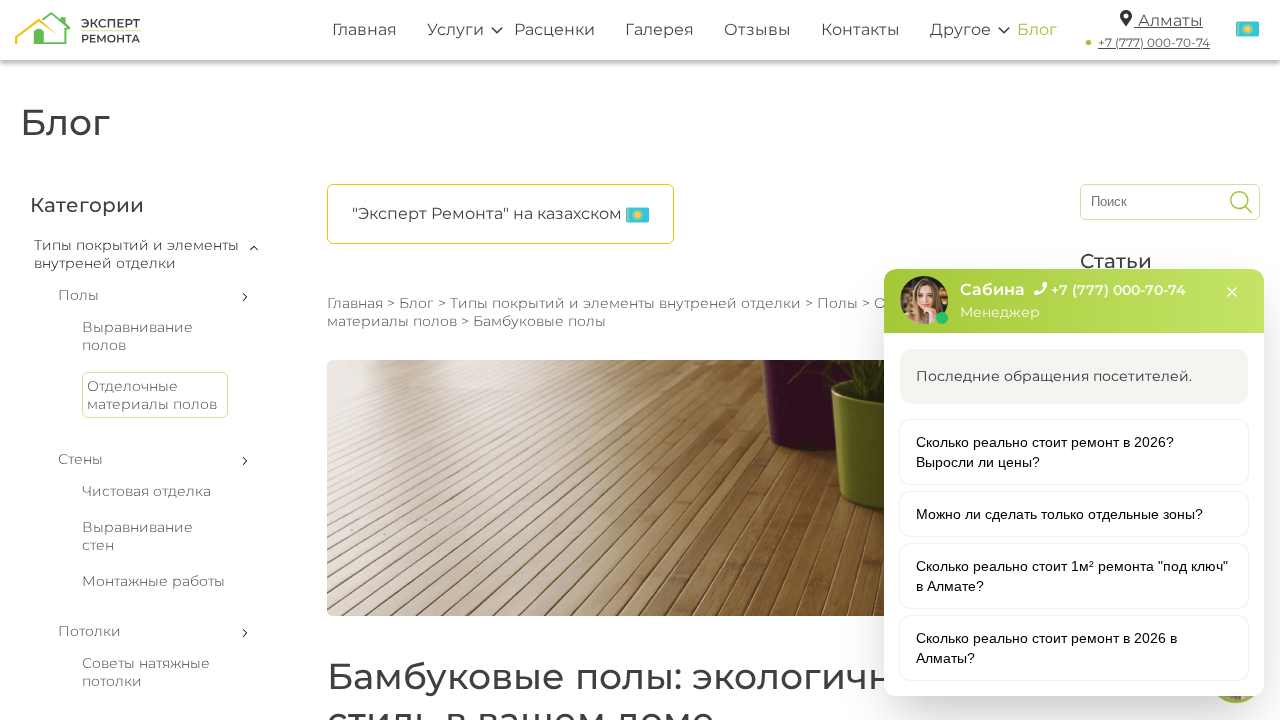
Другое (960, 29)
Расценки (554, 29)
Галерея (659, 29)
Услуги (455, 29)
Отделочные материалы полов (152, 395)
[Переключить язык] (1247, 30)
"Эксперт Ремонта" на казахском (489, 213)
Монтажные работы (153, 581)
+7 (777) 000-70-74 (1154, 42)
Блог (1037, 29)
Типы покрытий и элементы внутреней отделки (625, 303)
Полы (78, 295)
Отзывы (757, 29)
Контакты (860, 29)
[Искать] (1241, 202)
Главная (364, 29)
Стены (80, 459)
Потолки (89, 631)
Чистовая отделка (146, 491)
